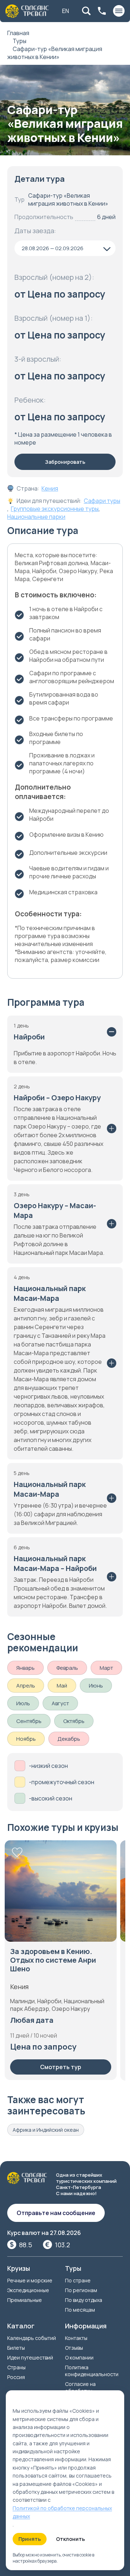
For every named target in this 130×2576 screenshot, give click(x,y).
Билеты (16, 2348)
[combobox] (65, 248)
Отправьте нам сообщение (56, 2213)
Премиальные (25, 2300)
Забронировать (65, 462)
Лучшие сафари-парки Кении (51, 1956)
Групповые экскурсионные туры (55, 509)
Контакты (76, 2338)
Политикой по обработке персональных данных (62, 2512)
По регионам (81, 2290)
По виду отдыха (84, 2300)
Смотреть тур (61, 2068)
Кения (50, 488)
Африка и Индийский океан (46, 2130)
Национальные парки (36, 517)
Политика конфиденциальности (92, 2371)
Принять (30, 2539)
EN (66, 11)
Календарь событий (32, 2338)
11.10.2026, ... (33, 2021)
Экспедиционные (28, 2290)
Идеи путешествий (30, 2358)
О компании (79, 2358)
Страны (16, 2367)
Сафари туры (102, 501)
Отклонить (70, 2539)
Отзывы (74, 2348)
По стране (78, 2280)
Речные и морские (30, 2280)
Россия (16, 2377)
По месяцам (80, 2310)
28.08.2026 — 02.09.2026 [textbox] (53, 248)
